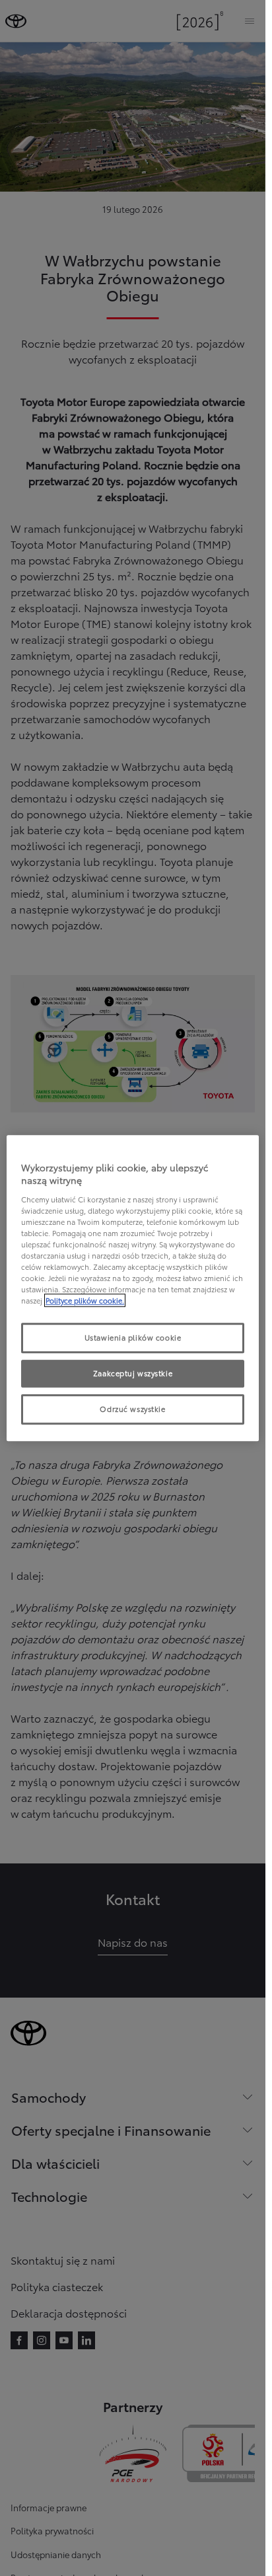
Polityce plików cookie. (85, 1300)
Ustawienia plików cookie (133, 1338)
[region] (133, 1288)
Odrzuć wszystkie (132, 1409)
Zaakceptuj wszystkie (133, 1373)
